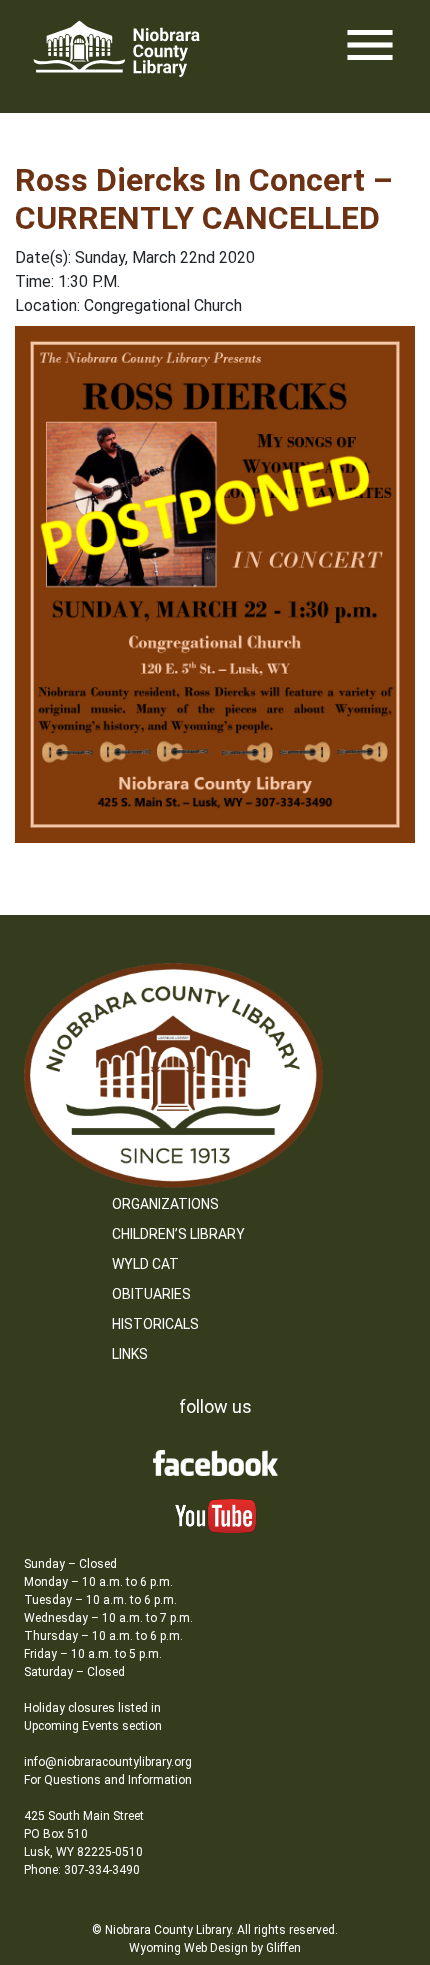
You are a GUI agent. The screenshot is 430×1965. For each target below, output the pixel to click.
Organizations (165, 1204)
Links (130, 1354)
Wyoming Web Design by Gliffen (215, 1948)
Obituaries (151, 1294)
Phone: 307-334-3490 (82, 1870)
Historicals (155, 1324)
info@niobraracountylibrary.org (108, 1762)
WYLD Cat (145, 1264)
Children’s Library (178, 1234)
